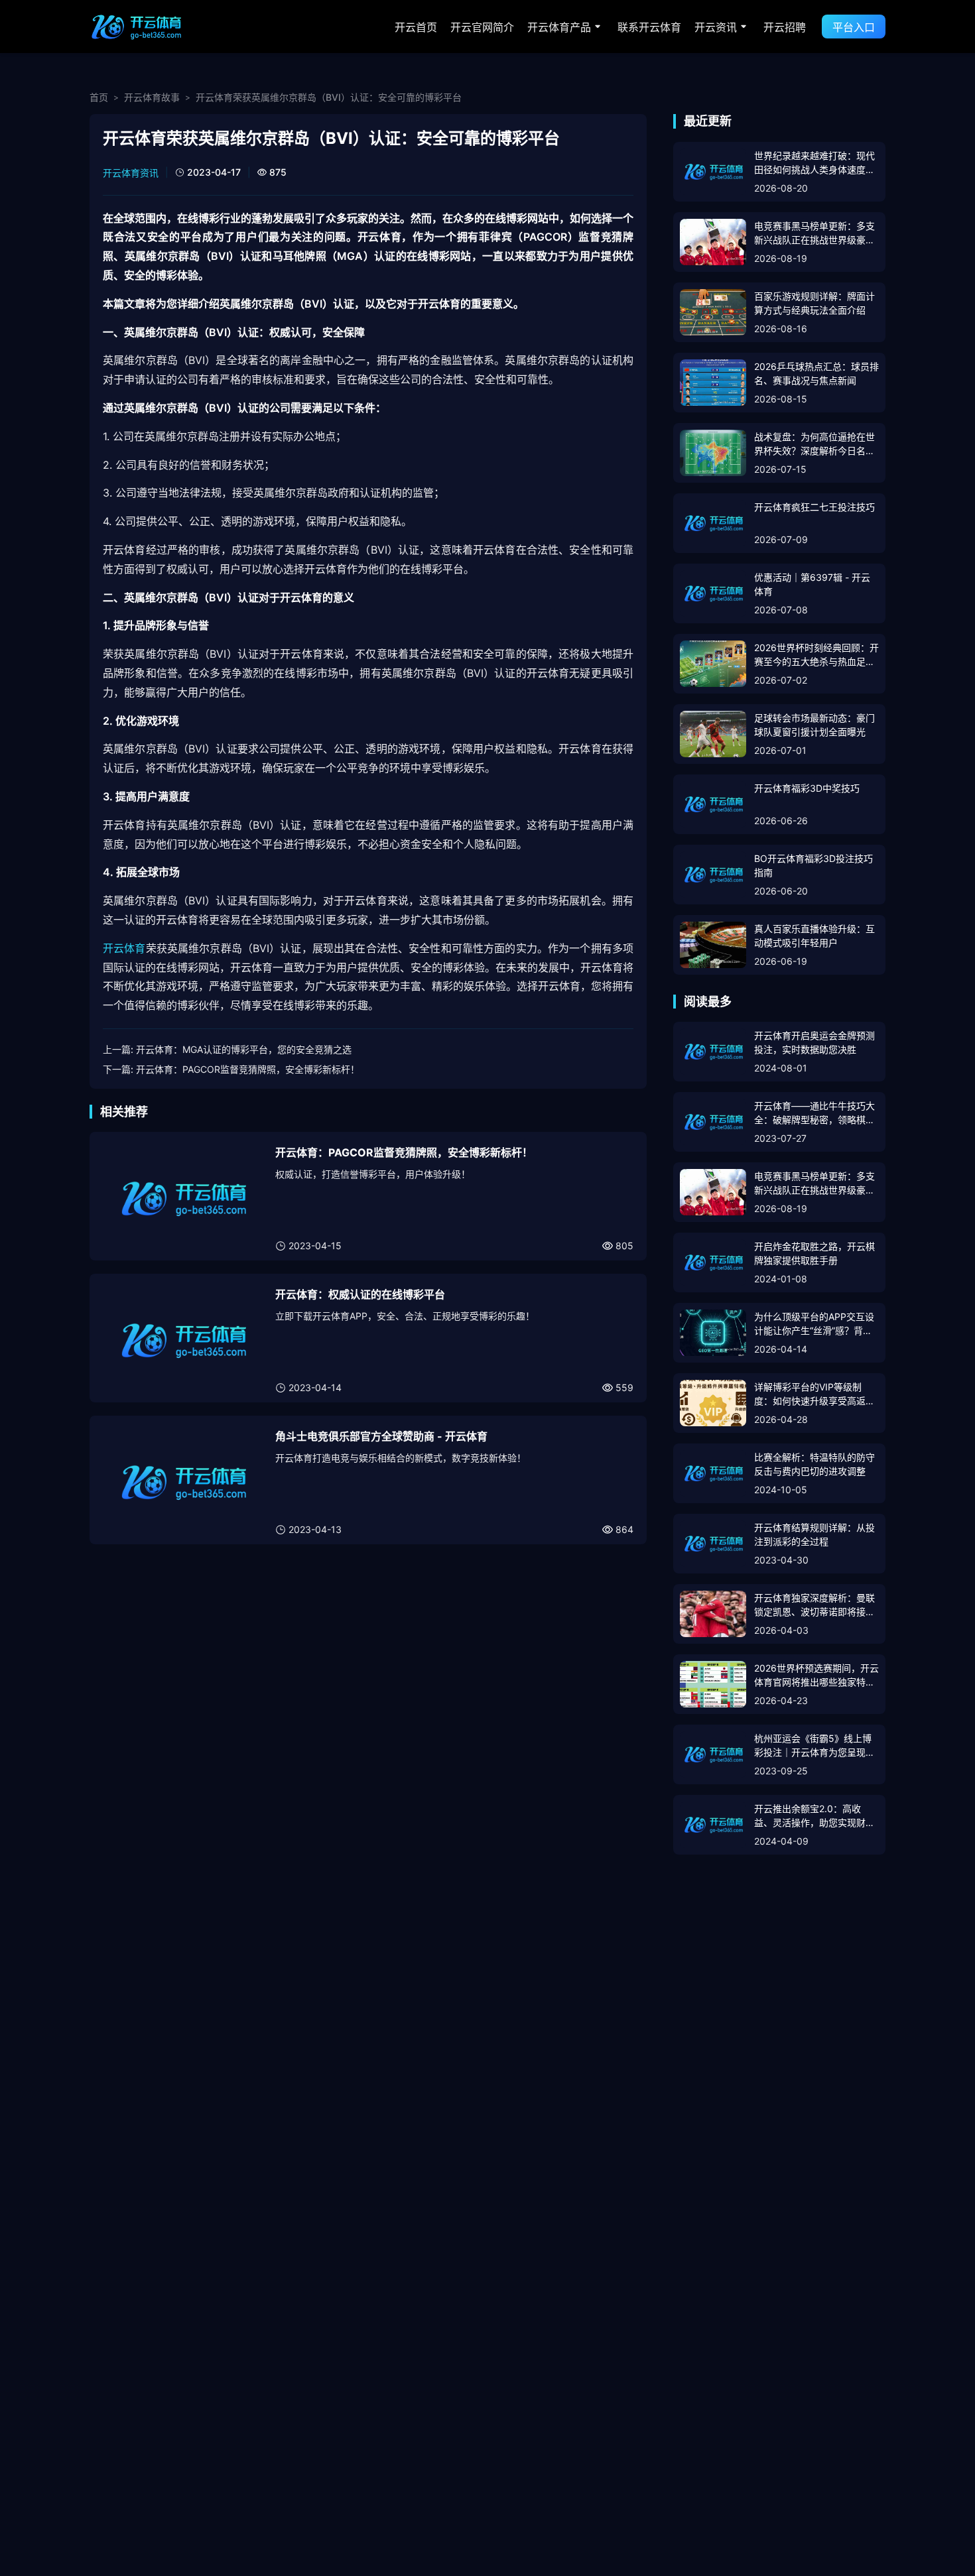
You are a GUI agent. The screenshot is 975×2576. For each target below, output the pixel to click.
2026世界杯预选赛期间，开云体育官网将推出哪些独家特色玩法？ (816, 1676)
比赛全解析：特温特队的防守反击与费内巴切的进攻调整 (814, 1464)
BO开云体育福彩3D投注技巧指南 (813, 865)
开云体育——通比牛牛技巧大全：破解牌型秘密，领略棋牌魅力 (814, 1113)
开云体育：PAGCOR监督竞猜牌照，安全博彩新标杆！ (248, 1069)
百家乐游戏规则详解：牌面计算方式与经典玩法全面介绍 (814, 303)
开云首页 (416, 27)
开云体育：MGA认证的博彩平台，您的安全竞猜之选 (244, 1049)
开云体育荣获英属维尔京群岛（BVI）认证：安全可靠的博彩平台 (329, 97)
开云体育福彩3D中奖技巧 (807, 788)
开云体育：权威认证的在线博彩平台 (360, 1294)
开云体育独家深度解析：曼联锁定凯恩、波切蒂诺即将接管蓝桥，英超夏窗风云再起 (814, 1605)
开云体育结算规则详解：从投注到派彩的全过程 (814, 1534)
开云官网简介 (482, 27)
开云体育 (124, 948)
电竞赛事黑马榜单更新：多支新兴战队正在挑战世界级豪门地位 (814, 233)
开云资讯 (716, 27)
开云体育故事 (152, 97)
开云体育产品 (559, 27)
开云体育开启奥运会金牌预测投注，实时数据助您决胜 (814, 1042)
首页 (99, 97)
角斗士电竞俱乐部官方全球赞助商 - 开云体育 (381, 1436)
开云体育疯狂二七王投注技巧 (814, 507)
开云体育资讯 (131, 173)
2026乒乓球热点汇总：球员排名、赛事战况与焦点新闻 (816, 373)
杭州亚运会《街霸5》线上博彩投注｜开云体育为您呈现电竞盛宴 (814, 1746)
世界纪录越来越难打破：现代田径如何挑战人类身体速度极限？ (814, 163)
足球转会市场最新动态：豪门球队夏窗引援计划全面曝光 (814, 725)
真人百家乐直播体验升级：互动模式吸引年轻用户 (814, 936)
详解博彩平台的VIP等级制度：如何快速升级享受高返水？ (810, 1394)
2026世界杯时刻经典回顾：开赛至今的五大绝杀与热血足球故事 (816, 655)
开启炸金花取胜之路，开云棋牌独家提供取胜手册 (814, 1253)
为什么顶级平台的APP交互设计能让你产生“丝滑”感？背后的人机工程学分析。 (814, 1324)
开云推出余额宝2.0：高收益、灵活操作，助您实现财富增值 (814, 1816)
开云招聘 (785, 27)
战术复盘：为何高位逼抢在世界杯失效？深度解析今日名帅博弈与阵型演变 (814, 444)
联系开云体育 (649, 27)
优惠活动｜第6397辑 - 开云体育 (812, 584)
